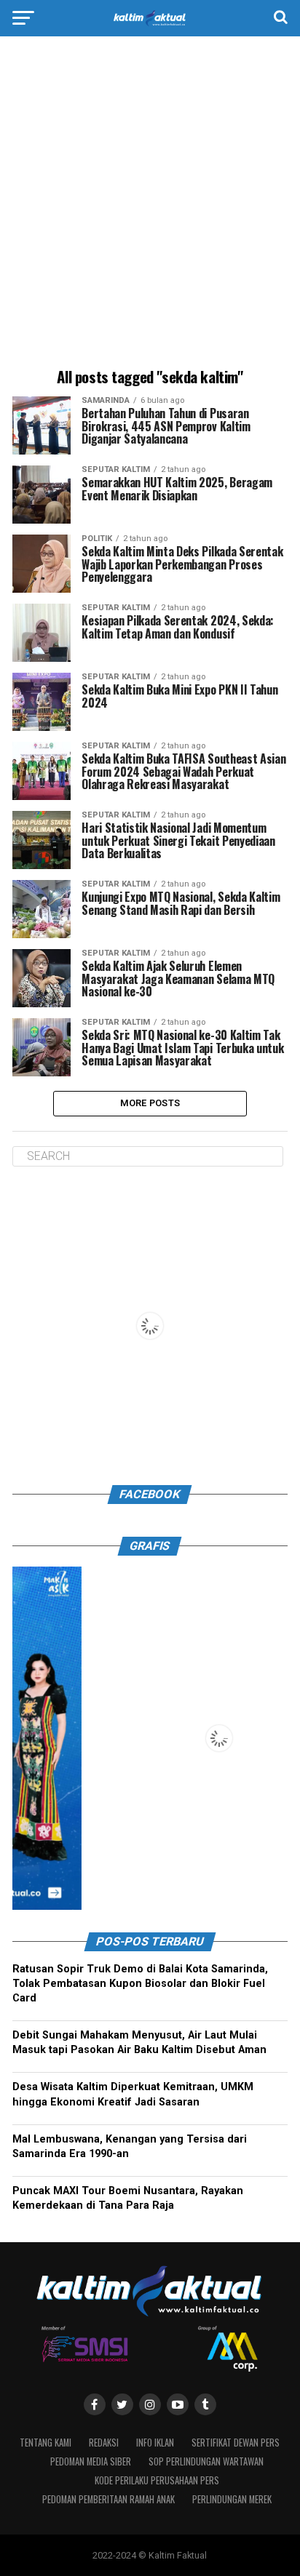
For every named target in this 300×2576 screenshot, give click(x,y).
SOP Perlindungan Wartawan (206, 2461)
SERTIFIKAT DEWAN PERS (236, 2443)
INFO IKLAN (155, 2443)
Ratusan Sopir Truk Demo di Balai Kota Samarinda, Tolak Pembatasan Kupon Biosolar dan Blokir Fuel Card (140, 1984)
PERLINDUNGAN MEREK (232, 2499)
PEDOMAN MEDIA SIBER (91, 2461)
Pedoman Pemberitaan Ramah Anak (108, 2499)
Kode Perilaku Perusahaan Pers (157, 2480)
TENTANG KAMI (46, 2443)
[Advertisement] (150, 204)
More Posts (150, 1103)
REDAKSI (104, 2443)
